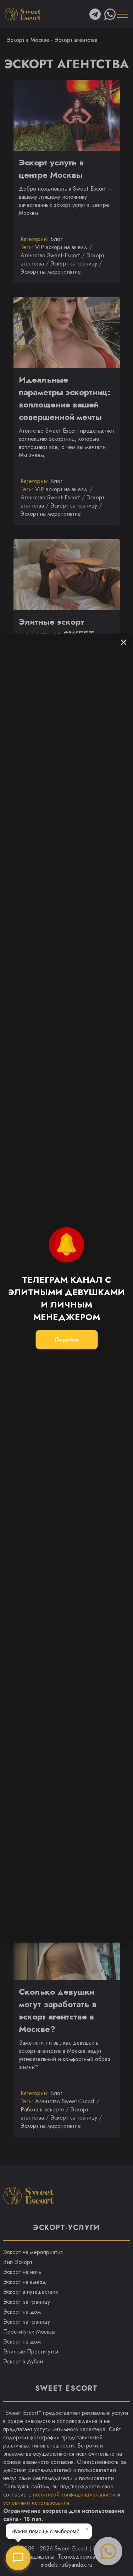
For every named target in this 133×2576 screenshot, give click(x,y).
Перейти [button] (66, 1340)
